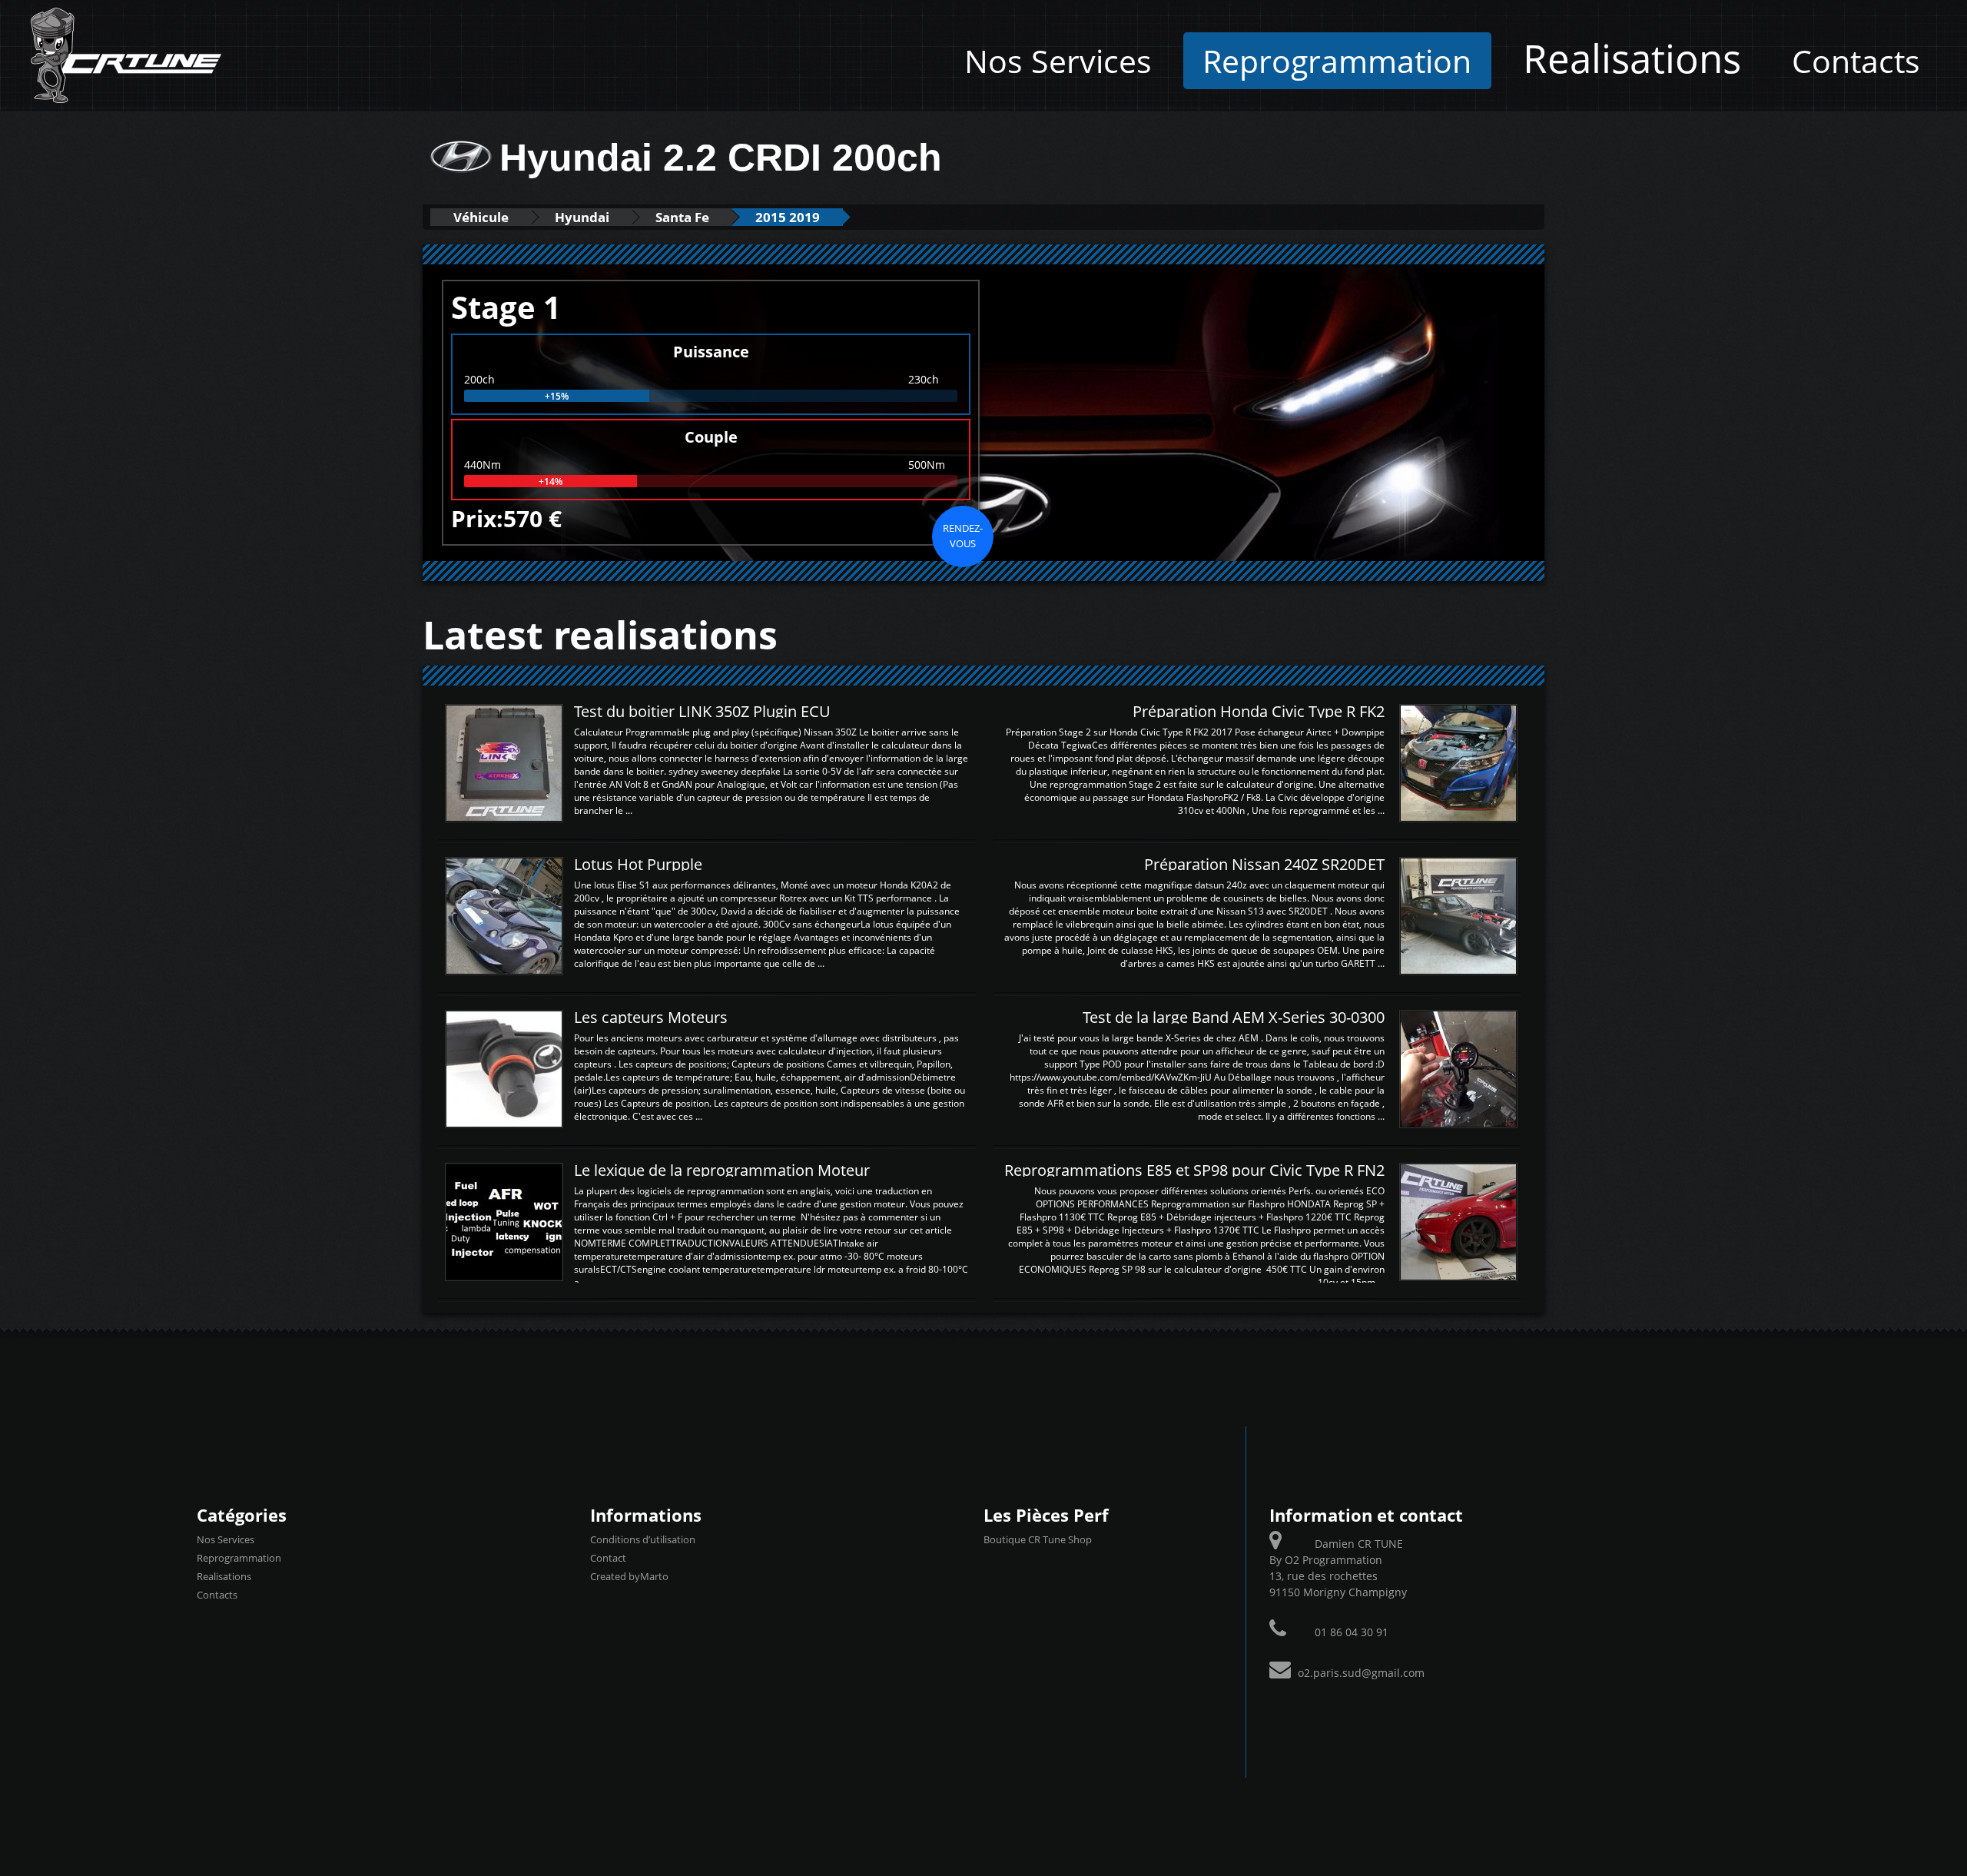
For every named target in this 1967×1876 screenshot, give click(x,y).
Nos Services (1058, 61)
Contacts (1856, 61)
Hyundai (582, 217)
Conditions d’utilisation (643, 1539)
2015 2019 (788, 217)
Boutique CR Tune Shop (1038, 1539)
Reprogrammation (1337, 61)
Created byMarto (629, 1576)
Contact (608, 1558)
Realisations (1632, 58)
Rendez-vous (963, 536)
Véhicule (481, 217)
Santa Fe (682, 217)
